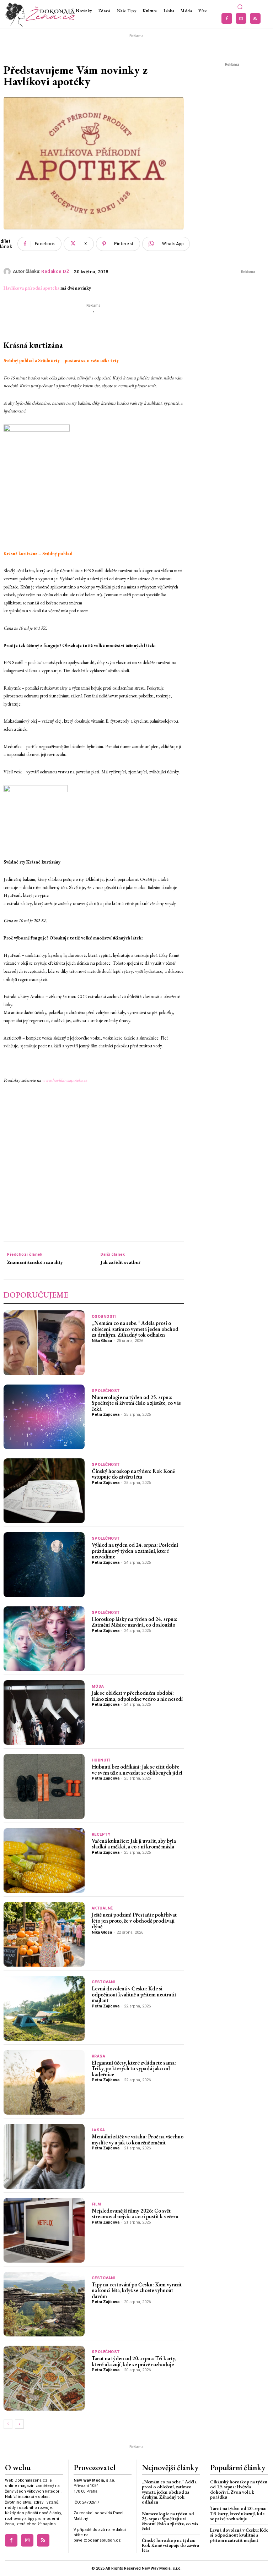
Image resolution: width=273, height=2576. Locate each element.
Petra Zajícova (106, 1415)
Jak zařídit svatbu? (121, 1262)
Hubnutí (101, 1760)
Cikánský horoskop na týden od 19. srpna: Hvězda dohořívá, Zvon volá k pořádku (239, 2489)
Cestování (104, 1982)
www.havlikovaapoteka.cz (65, 1080)
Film (97, 2204)
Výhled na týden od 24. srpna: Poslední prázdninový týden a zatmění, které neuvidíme (135, 1551)
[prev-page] (8, 2424)
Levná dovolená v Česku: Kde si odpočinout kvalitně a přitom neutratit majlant (134, 1994)
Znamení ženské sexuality (35, 1262)
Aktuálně (102, 1908)
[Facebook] (227, 18)
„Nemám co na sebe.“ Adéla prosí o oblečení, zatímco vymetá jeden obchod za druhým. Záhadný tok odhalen (135, 1329)
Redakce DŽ (55, 271)
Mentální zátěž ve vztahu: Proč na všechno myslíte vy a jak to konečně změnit (138, 2139)
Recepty (101, 1834)
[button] (240, 7)
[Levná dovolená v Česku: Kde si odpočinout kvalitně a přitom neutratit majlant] (44, 2008)
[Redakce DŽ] (8, 272)
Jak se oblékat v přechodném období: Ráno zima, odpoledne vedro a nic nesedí (137, 1696)
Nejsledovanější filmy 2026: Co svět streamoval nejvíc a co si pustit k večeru (135, 2214)
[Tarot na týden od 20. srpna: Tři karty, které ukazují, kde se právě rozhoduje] (44, 2378)
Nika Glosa (102, 1341)
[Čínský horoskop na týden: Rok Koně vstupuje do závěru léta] (44, 1491)
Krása (99, 2056)
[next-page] (19, 2424)
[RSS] (255, 18)
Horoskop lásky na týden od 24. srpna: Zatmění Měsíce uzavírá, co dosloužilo (135, 1622)
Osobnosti (104, 1317)
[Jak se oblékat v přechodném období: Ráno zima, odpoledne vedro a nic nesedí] (44, 1712)
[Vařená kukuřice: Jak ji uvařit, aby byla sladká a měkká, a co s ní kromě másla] (44, 1860)
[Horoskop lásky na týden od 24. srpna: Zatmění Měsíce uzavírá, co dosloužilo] (44, 1639)
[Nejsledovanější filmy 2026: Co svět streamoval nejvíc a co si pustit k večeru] (44, 2230)
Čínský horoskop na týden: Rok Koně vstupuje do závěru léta (133, 1474)
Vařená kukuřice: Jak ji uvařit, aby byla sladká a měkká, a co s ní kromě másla (134, 1844)
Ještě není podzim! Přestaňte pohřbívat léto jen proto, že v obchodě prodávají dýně (134, 1920)
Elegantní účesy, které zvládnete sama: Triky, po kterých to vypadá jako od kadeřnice (134, 2068)
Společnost (106, 1391)
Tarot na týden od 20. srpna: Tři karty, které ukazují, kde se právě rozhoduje (134, 2361)
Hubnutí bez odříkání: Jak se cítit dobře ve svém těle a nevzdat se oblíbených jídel (137, 1770)
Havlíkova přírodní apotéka (31, 288)
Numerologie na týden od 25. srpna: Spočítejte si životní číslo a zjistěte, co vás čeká (136, 1403)
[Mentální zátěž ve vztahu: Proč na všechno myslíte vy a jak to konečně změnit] (44, 2156)
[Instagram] (241, 18)
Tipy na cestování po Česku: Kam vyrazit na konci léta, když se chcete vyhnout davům (137, 2290)
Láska (98, 2130)
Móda (98, 1686)
